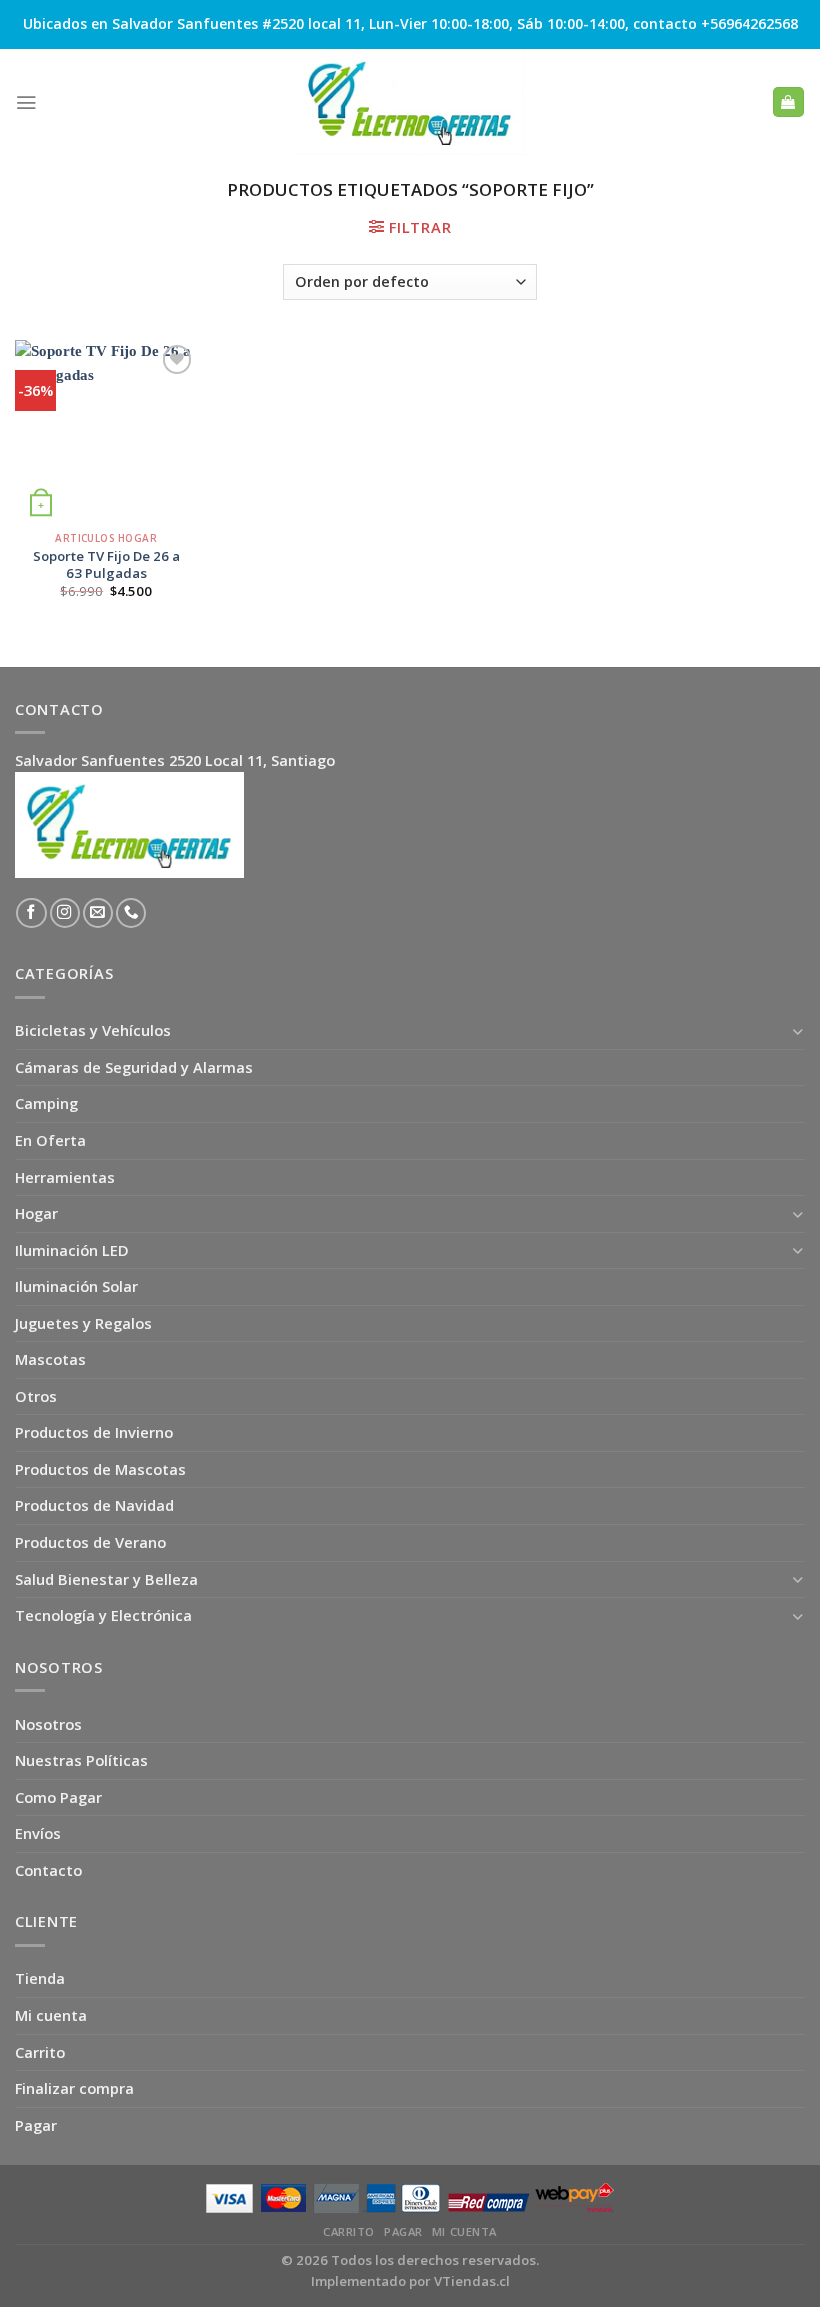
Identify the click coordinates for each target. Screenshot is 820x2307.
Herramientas (65, 1177)
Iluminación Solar (76, 1286)
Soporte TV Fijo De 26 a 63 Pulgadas (106, 565)
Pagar (36, 2125)
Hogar (36, 1213)
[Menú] (26, 102)
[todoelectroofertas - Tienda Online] (410, 102)
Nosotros (48, 1724)
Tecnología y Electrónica (103, 1615)
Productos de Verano (90, 1542)
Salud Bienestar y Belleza (106, 1579)
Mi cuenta (51, 2015)
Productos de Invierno (94, 1432)
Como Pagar (58, 1797)
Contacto (48, 1870)
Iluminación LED (72, 1250)
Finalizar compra (74, 2088)
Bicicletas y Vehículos (93, 1030)
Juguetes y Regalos (83, 1323)
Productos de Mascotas (100, 1469)
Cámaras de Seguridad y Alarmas (134, 1067)
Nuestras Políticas (81, 1760)
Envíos (38, 1833)
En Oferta (50, 1140)
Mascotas (50, 1359)
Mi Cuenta (464, 2231)
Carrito (40, 2052)
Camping (46, 1103)
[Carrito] (788, 102)
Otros (36, 1396)
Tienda (40, 1978)
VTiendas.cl (472, 2281)
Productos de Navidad (94, 1505)
